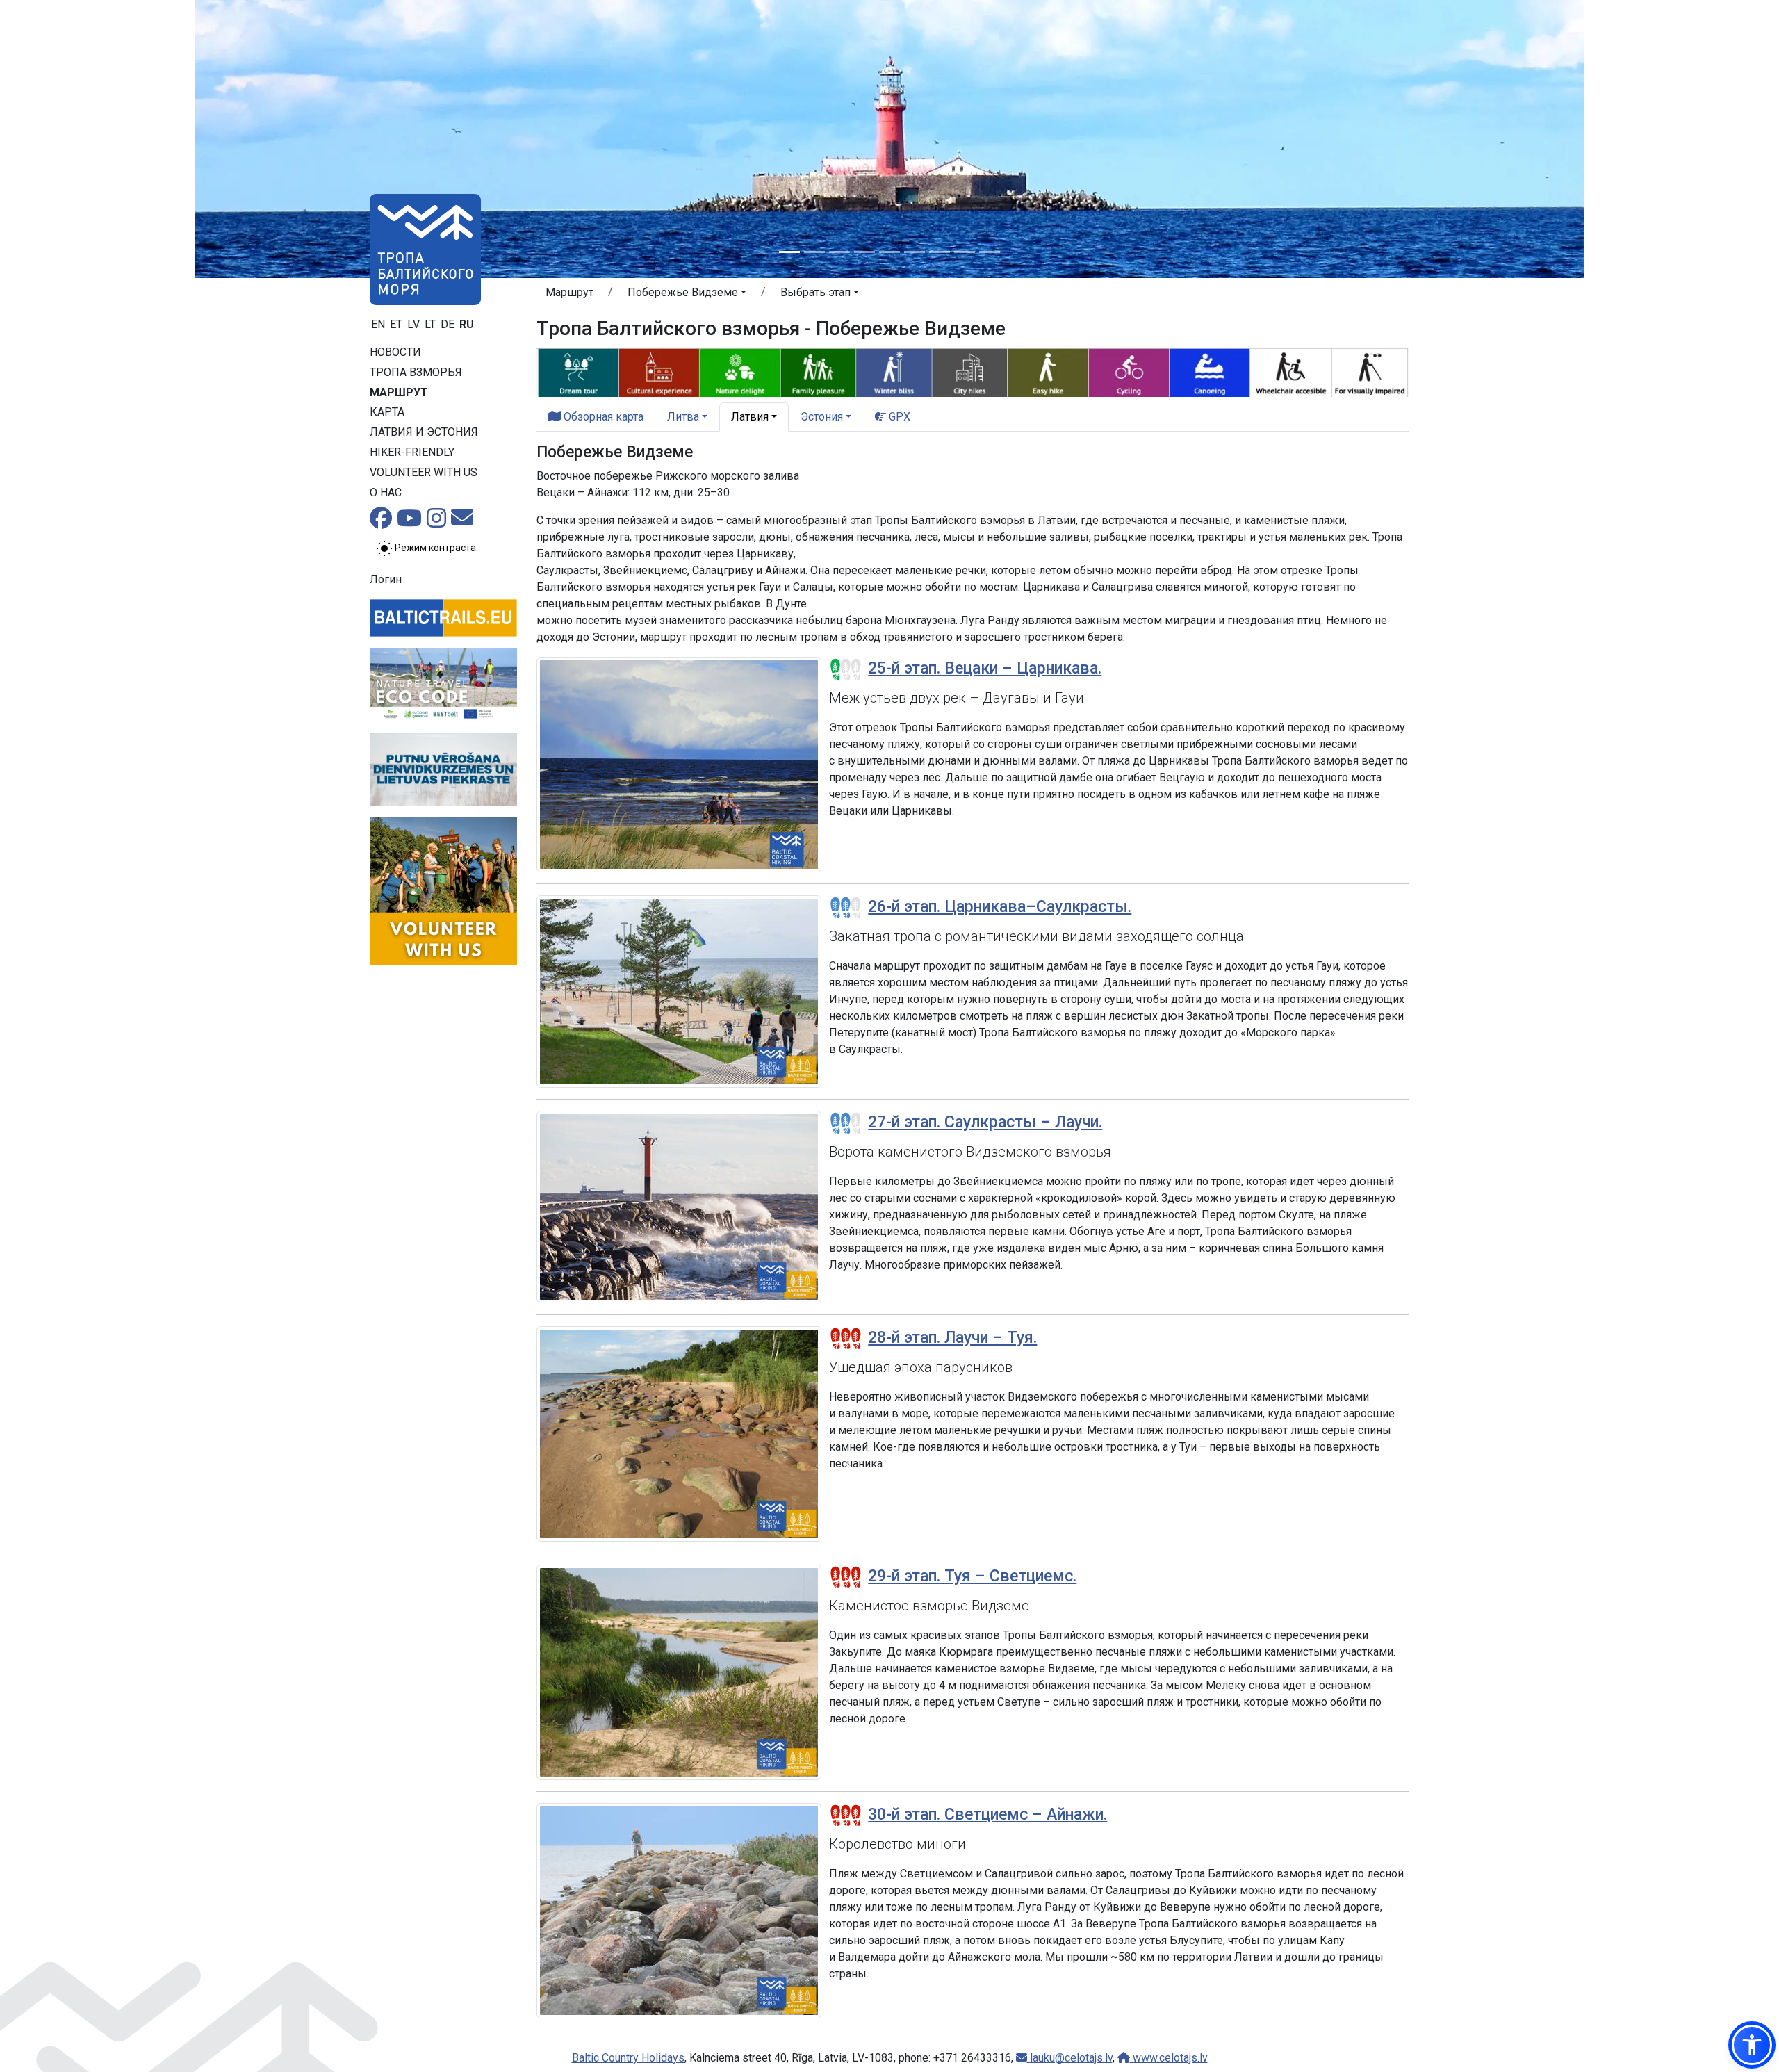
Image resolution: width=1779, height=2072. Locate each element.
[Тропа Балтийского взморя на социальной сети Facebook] (381, 522)
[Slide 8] (965, 252)
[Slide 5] (889, 252)
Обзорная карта (602, 417)
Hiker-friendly (412, 452)
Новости (395, 352)
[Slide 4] (864, 252)
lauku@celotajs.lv (1070, 2058)
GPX (898, 417)
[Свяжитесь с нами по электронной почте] (462, 522)
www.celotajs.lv (1169, 2058)
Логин (386, 579)
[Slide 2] (814, 252)
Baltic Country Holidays (628, 2058)
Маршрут (399, 392)
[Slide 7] (940, 252)
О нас (386, 492)
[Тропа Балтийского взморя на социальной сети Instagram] (436, 522)
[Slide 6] (915, 252)
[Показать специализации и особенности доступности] (973, 371)
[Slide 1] (789, 252)
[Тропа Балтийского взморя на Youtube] (409, 522)
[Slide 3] (839, 252)
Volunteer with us (424, 472)
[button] (687, 295)
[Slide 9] (990, 252)
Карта (387, 412)
